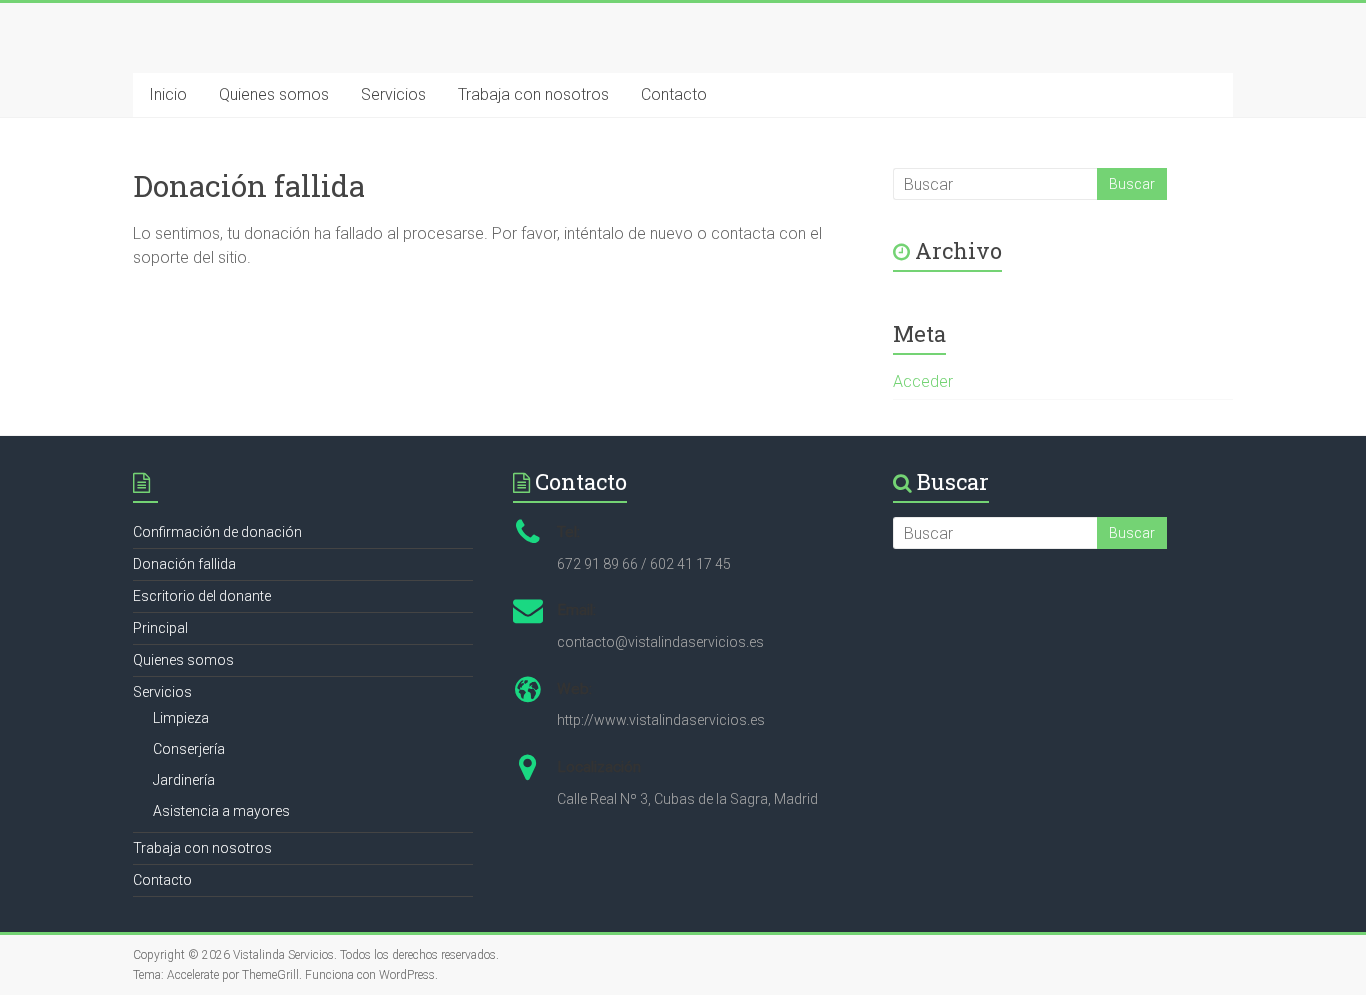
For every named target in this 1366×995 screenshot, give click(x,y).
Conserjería (189, 749)
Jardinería (184, 780)
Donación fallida (184, 564)
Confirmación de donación (217, 532)
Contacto (674, 94)
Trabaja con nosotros (533, 94)
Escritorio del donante (202, 596)
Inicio (168, 94)
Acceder (923, 381)
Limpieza (181, 718)
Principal (160, 628)
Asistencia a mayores (221, 811)
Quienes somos (274, 94)
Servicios (393, 94)
